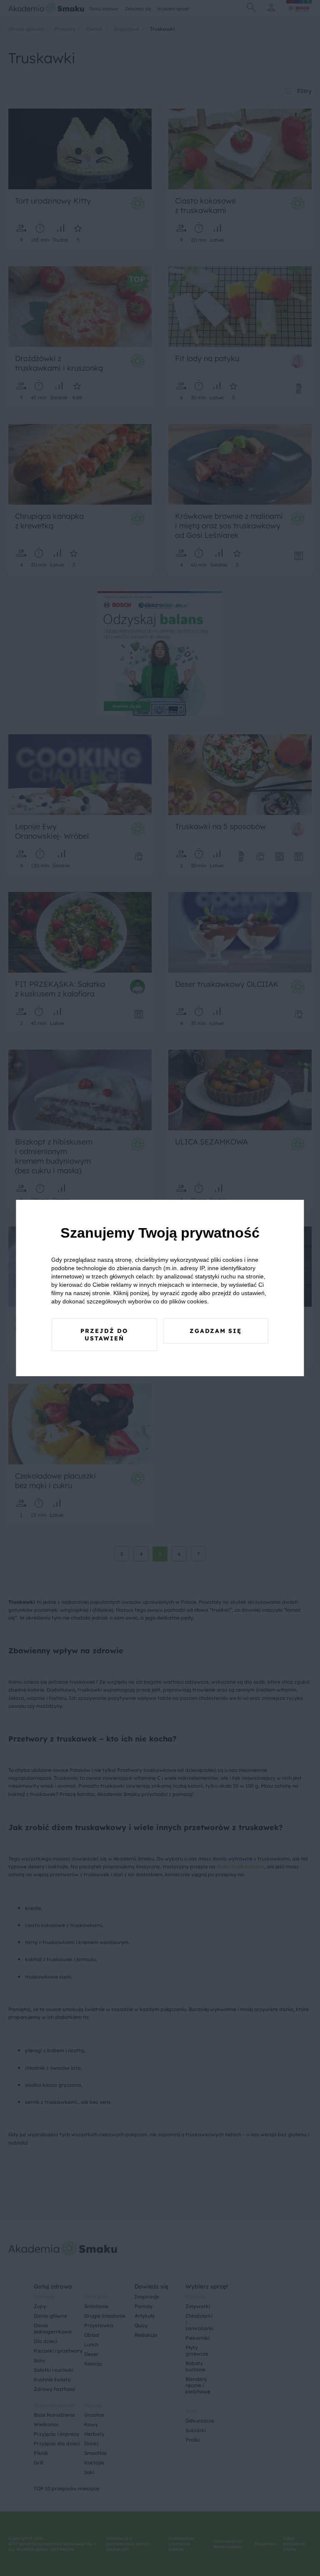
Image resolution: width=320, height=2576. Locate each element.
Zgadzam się (216, 1331)
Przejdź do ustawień (104, 1335)
